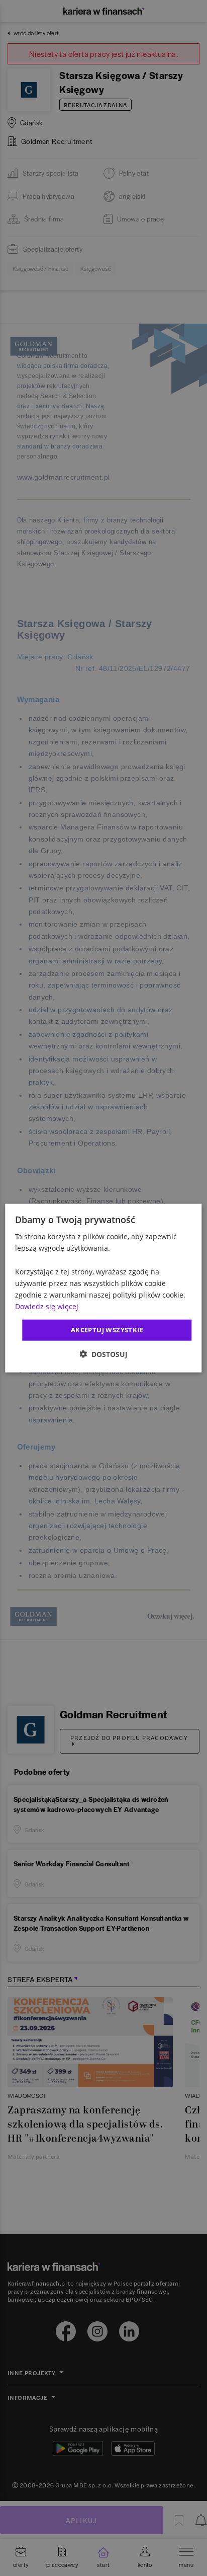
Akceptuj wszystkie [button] (107, 1330)
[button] (103, 1354)
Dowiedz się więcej (47, 1306)
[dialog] (103, 1288)
